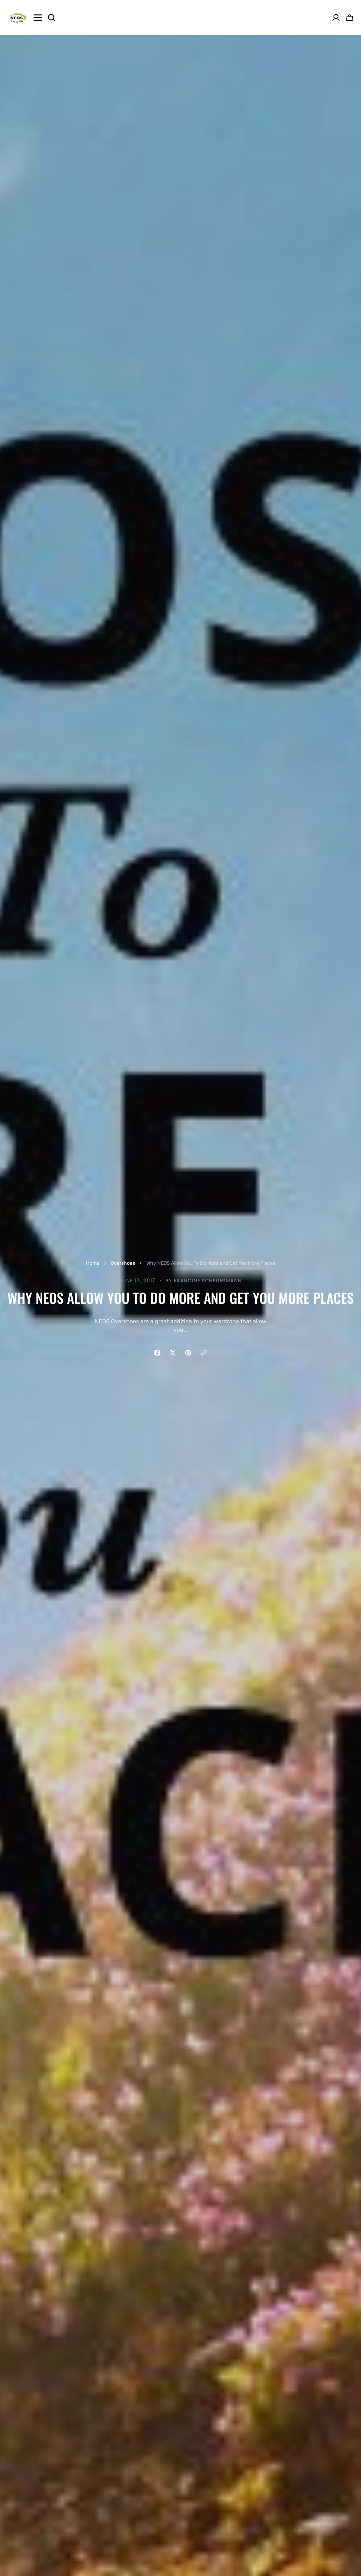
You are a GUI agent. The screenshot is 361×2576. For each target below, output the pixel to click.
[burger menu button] (38, 18)
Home (93, 1263)
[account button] (336, 18)
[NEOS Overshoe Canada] (18, 18)
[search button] (51, 18)
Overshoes (123, 1263)
